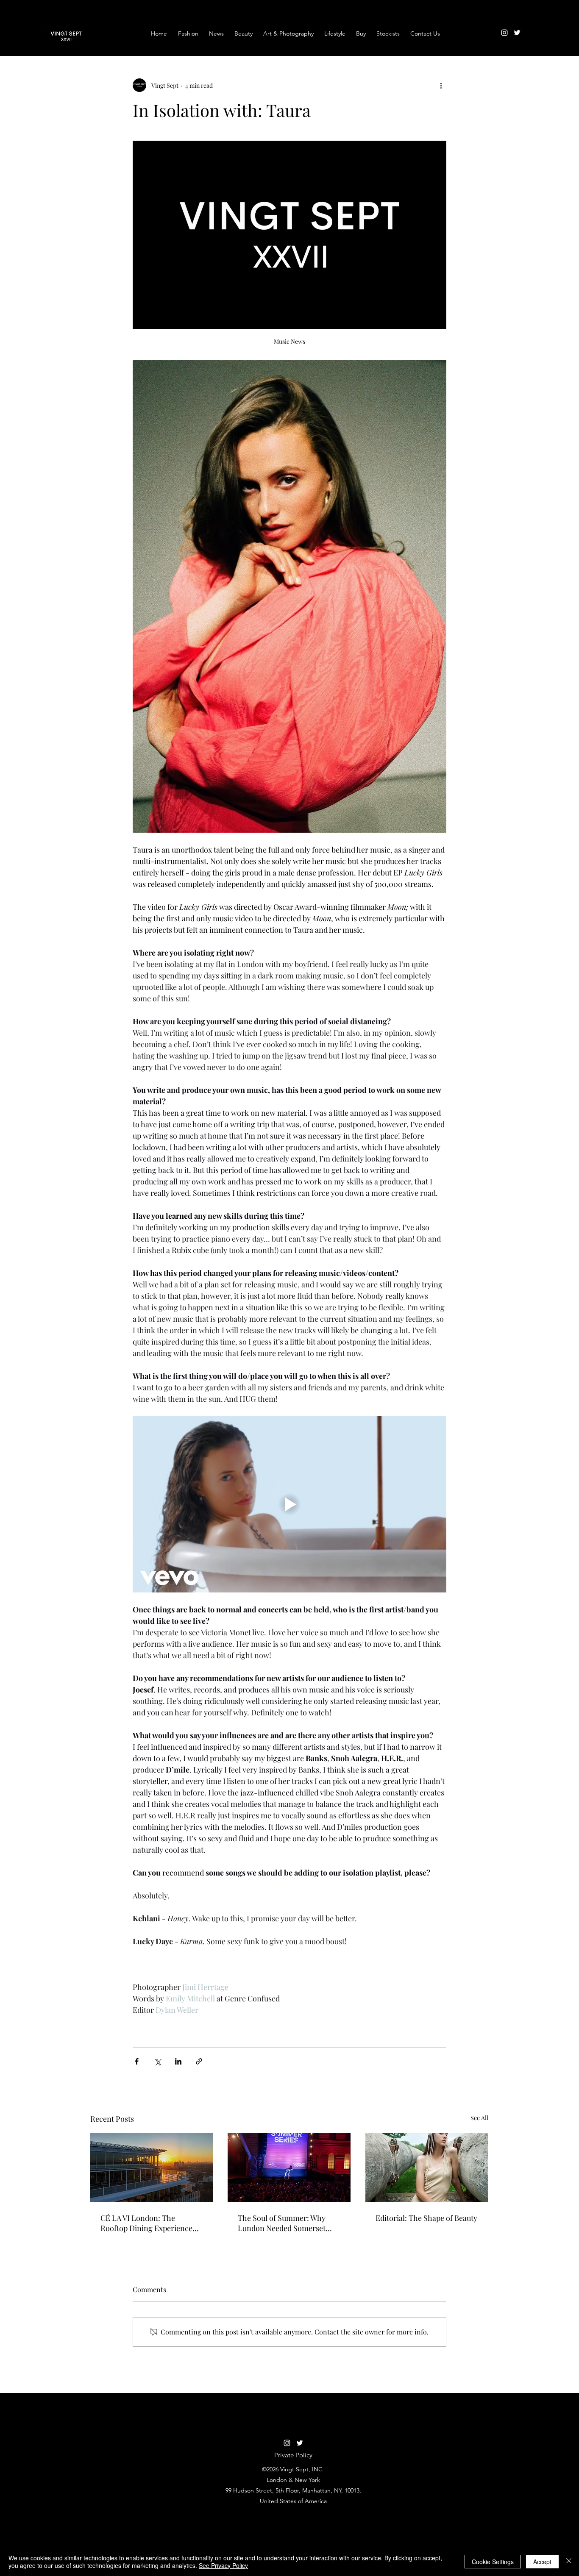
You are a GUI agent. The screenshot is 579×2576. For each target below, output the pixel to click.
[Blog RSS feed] (533, 25)
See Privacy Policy (223, 2565)
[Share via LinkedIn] (178, 2061)
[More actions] (441, 85)
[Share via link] (199, 2061)
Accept (542, 2562)
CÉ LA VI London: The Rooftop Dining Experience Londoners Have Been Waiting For (152, 2223)
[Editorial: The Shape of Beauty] (427, 2168)
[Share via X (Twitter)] (157, 2061)
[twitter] (517, 33)
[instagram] (504, 33)
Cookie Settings (493, 2562)
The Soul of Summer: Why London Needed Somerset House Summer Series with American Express (284, 2223)
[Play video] (289, 1504)
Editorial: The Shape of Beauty (426, 2218)
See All (479, 2118)
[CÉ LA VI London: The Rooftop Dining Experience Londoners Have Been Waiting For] (152, 2168)
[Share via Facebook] (137, 2061)
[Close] (569, 2562)
